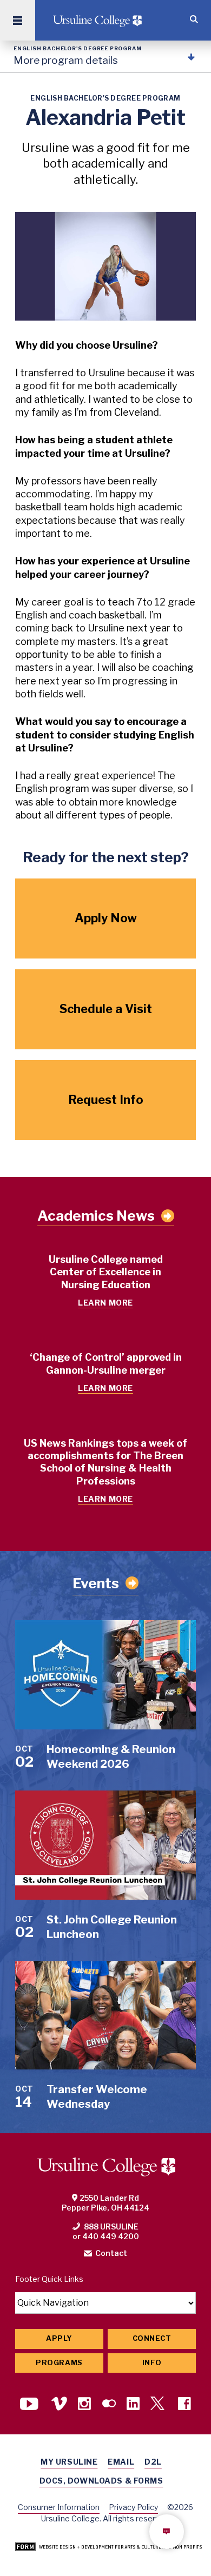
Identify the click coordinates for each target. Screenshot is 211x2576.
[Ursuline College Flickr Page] (109, 2405)
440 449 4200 (111, 2236)
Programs (59, 2363)
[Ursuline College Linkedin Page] (133, 2405)
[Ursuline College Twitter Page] (159, 2405)
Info (152, 2363)
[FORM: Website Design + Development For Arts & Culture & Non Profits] (108, 2548)
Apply (59, 2338)
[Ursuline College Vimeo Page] (59, 2405)
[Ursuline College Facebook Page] (184, 2405)
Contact (111, 2253)
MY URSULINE (69, 2462)
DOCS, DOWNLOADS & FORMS (101, 2481)
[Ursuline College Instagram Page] (84, 2405)
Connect (152, 2338)
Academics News (96, 1216)
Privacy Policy (133, 2507)
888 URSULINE (111, 2226)
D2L (153, 2462)
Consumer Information (59, 2507)
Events (96, 1583)
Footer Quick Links (49, 2279)
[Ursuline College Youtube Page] (30, 2405)
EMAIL (121, 2462)
